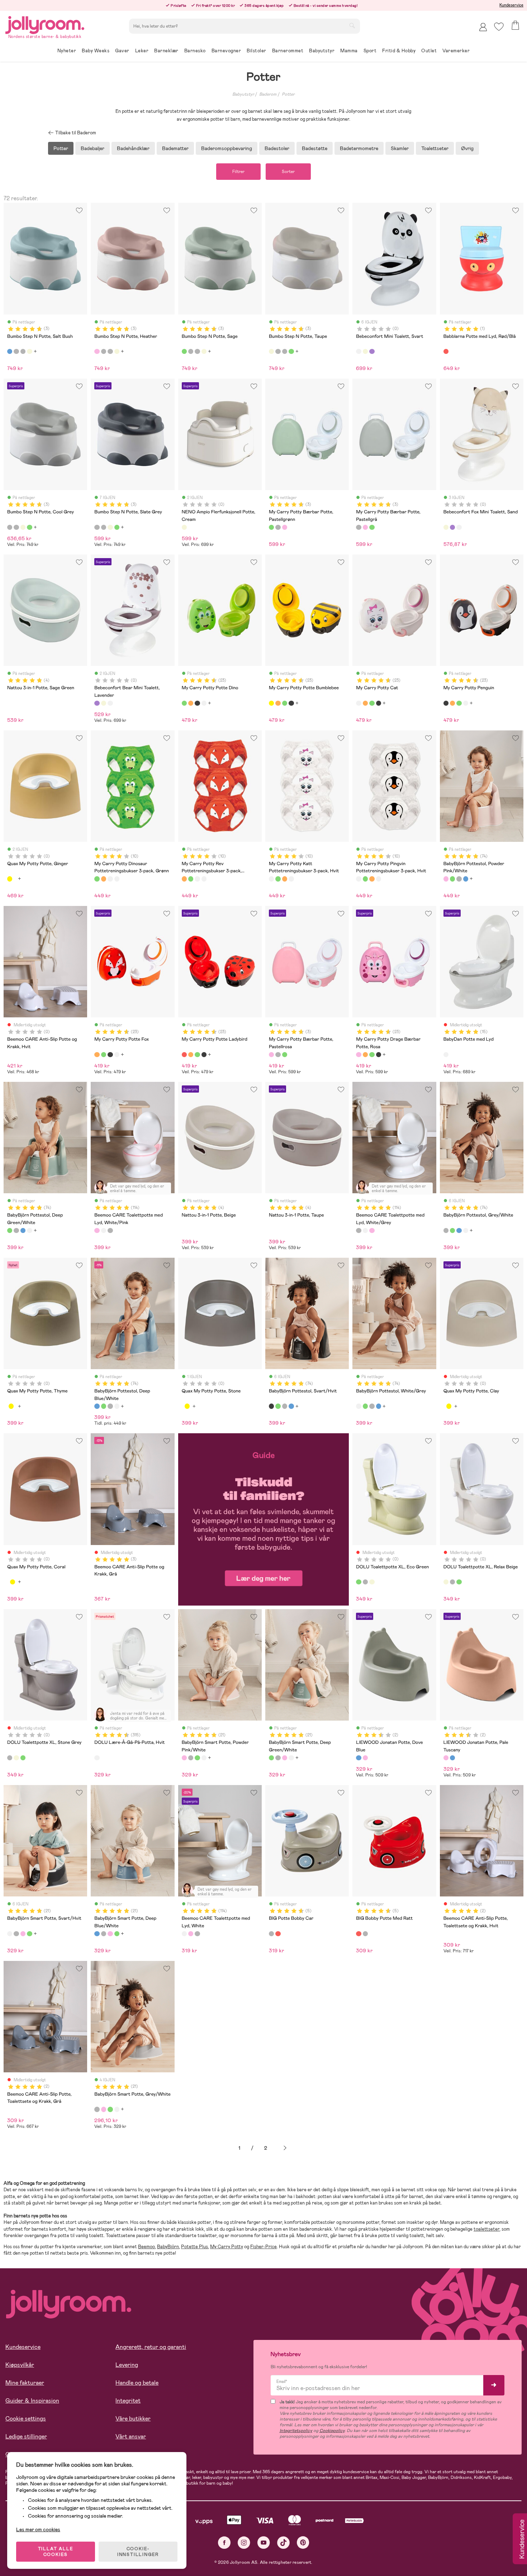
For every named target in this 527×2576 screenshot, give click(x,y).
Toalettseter (435, 148)
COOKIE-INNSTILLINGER (138, 2552)
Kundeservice (511, 5)
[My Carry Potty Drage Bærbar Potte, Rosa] (359, 1055)
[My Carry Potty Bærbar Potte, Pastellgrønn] (271, 527)
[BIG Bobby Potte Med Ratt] (278, 1934)
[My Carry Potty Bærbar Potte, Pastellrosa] (285, 527)
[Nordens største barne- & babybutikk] (45, 24)
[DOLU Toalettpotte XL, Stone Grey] (365, 1582)
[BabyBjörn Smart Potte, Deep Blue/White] (97, 1934)
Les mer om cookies (38, 2529)
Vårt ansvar (131, 2436)
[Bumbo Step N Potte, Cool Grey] (16, 351)
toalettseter (486, 2229)
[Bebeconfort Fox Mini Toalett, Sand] (365, 351)
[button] (499, 27)
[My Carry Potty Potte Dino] (184, 703)
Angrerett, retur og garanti (151, 2347)
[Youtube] (264, 2543)
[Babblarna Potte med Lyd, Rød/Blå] (446, 351)
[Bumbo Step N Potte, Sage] (184, 351)
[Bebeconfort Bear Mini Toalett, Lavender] (372, 351)
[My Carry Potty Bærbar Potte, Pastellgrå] (278, 527)
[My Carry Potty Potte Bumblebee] (271, 703)
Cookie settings (26, 2419)
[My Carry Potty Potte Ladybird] (184, 1055)
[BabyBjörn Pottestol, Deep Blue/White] (466, 879)
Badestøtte (315, 148)
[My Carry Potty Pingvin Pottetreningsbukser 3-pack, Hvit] (117, 879)
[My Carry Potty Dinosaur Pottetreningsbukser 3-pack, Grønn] (97, 879)
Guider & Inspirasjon (32, 2401)
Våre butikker (133, 2419)
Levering (127, 2365)
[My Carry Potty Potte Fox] (191, 703)
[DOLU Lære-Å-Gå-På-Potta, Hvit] (97, 1758)
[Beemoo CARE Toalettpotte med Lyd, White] (104, 1231)
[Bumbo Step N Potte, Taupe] (29, 351)
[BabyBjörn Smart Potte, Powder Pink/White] (184, 1758)
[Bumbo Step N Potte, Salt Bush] (10, 351)
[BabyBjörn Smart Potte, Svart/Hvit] (10, 1934)
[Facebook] (224, 2543)
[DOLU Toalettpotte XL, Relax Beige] (372, 1582)
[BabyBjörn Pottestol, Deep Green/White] (452, 879)
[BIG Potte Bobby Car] (271, 1934)
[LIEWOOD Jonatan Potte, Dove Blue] (359, 1758)
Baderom (268, 94)
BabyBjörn (168, 2247)
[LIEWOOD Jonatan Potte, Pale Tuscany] (365, 1758)
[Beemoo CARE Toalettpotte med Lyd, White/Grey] (110, 1231)
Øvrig (467, 148)
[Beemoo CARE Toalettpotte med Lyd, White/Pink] (97, 1231)
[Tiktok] (283, 2543)
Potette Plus (194, 2247)
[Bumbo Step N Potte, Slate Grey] (23, 351)
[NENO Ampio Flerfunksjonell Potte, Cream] (184, 527)
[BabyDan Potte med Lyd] (446, 1055)
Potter (288, 94)
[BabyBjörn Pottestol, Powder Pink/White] (446, 879)
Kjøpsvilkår (20, 2365)
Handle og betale (137, 2383)
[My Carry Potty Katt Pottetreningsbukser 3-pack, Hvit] (110, 879)
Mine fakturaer (25, 2383)
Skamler (400, 148)
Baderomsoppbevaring (227, 148)
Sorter (288, 172)
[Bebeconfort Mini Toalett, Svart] (359, 351)
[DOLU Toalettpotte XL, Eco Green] (359, 1582)
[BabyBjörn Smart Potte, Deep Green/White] (197, 1758)
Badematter (175, 148)
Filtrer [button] (238, 172)
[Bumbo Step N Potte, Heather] (97, 351)
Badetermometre (359, 148)
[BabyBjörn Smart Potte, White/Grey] (204, 1758)
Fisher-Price (263, 2247)
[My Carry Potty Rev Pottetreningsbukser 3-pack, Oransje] (104, 879)
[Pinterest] (303, 2543)
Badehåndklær (133, 148)
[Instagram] (244, 2543)
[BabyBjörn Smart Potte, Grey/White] (191, 1758)
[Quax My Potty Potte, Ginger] (10, 879)
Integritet (128, 2401)
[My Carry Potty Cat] (204, 703)
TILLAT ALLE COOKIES (56, 2552)
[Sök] (352, 25)
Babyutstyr (243, 94)
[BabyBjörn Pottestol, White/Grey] (29, 1231)
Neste (285, 2148)
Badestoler (277, 148)
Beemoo (146, 2247)
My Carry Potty (227, 2247)
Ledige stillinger (26, 2436)
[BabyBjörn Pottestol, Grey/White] (459, 879)
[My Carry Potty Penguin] (197, 703)
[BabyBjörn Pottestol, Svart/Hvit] (271, 1406)
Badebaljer (92, 148)
